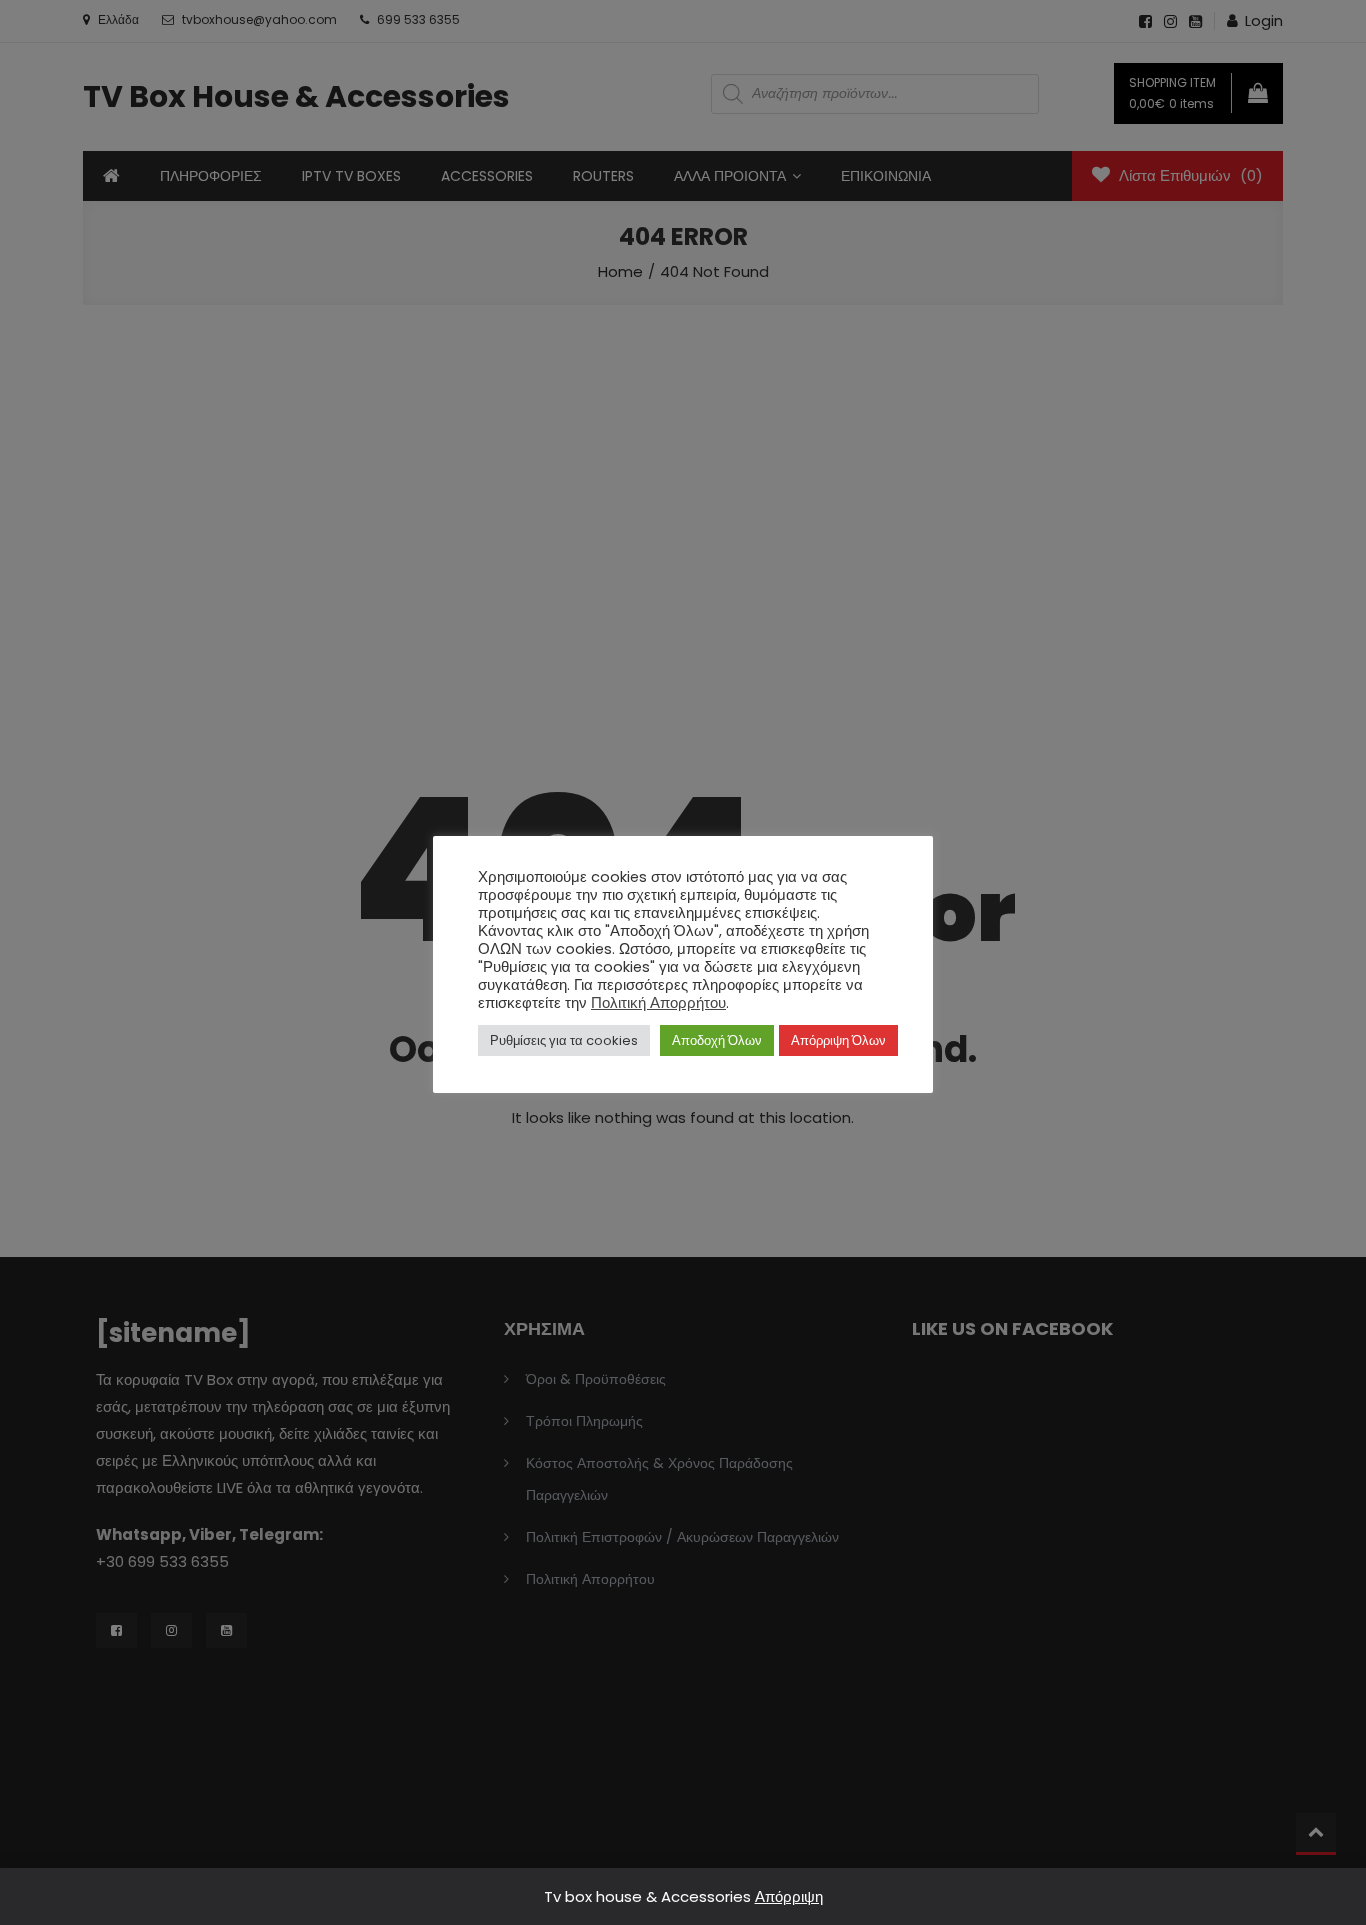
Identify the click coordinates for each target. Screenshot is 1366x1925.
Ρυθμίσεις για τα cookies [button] (564, 1040)
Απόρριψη (789, 1896)
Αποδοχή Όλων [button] (717, 1040)
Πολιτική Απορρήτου (658, 1003)
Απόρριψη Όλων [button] (838, 1040)
